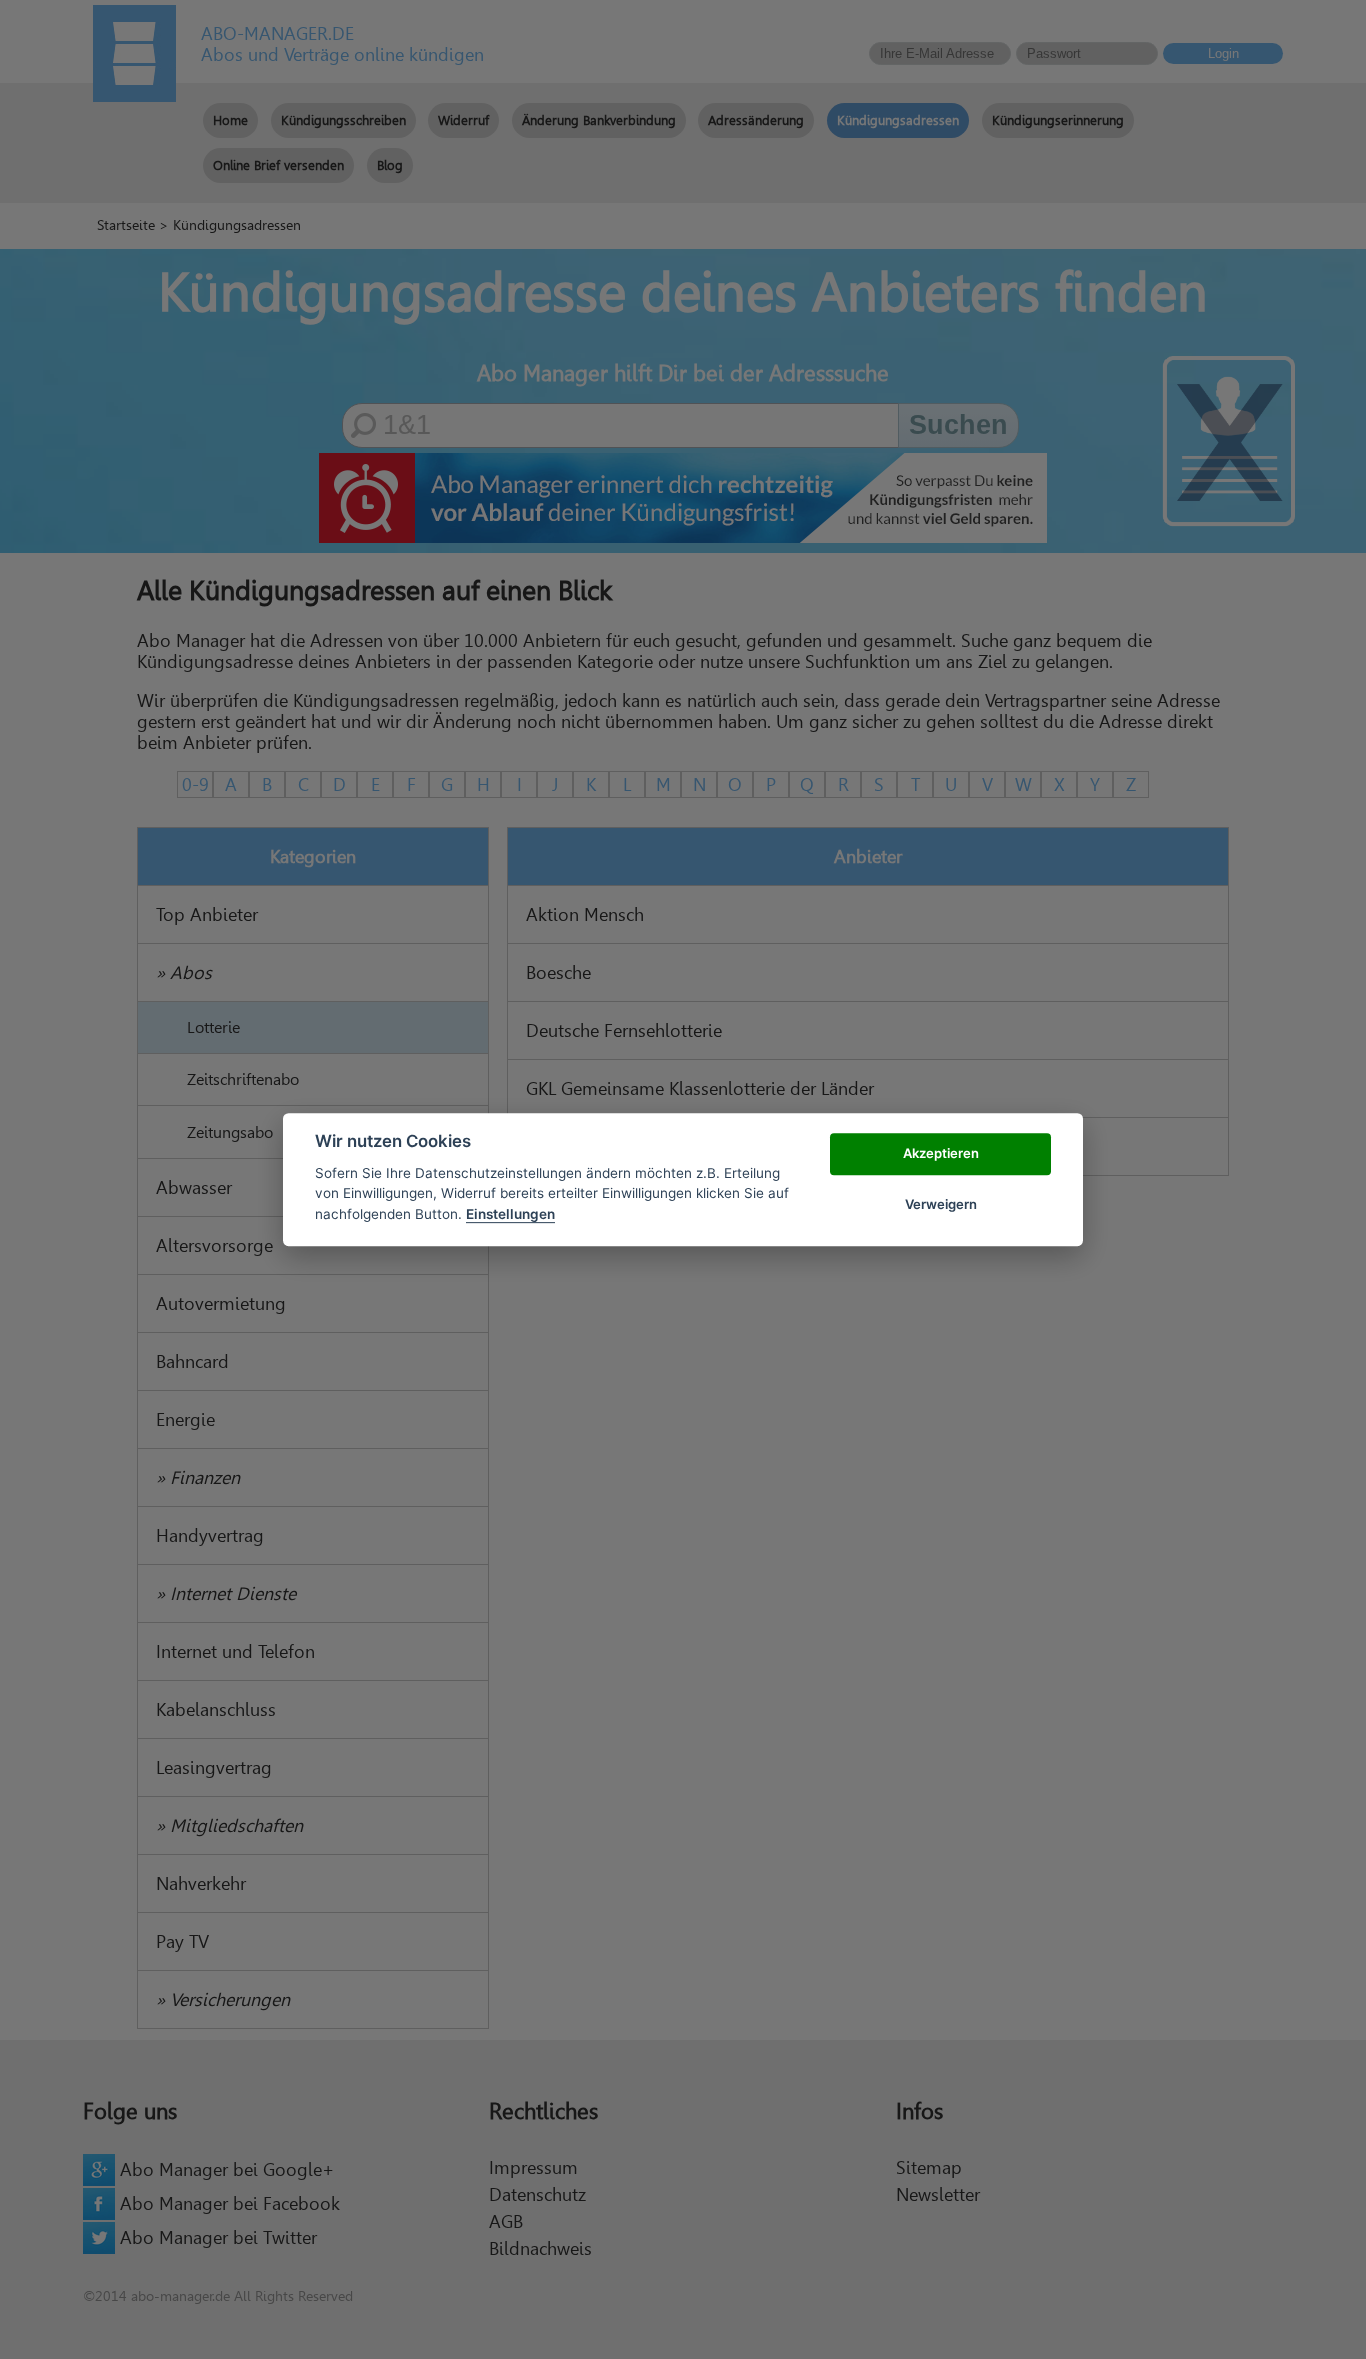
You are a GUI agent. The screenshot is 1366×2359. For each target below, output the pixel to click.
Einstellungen (510, 1214)
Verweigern (941, 1204)
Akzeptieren (941, 1154)
